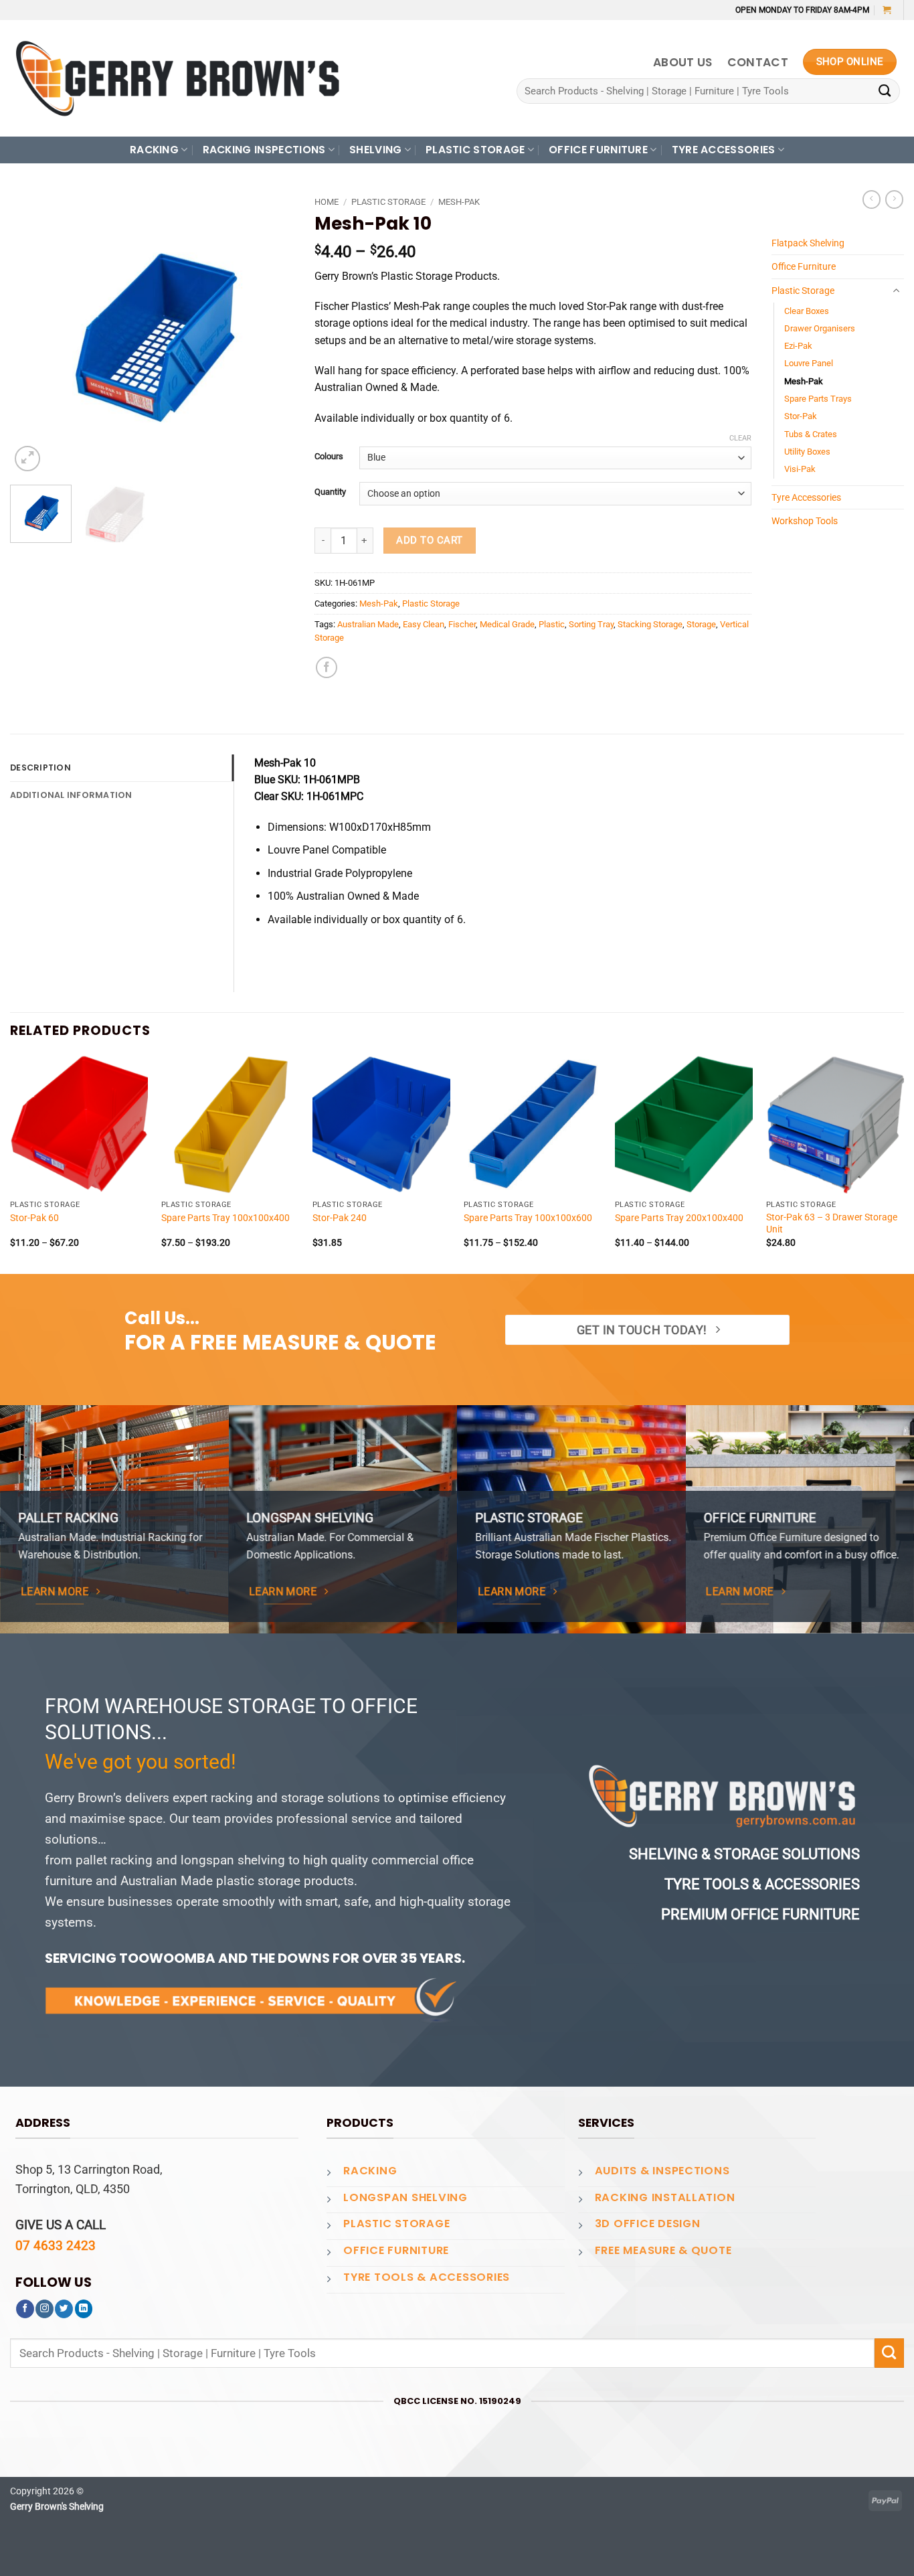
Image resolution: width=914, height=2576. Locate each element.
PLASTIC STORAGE (475, 150)
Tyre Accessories (806, 497)
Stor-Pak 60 (34, 1218)
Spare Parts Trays (818, 399)
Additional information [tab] (71, 795)
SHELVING (376, 150)
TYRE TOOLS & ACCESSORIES (427, 2277)
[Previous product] (894, 199)
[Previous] (33, 332)
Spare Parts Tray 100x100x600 (528, 1218)
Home (327, 202)
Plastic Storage (388, 202)
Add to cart (429, 540)
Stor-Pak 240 (340, 1218)
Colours (329, 456)
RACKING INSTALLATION (665, 2197)
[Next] (272, 332)
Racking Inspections (264, 150)
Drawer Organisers (820, 328)
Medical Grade (507, 624)
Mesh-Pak (459, 202)
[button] (887, 10)
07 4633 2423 (56, 2246)
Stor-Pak (801, 416)
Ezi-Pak (798, 346)
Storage (701, 624)
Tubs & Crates (811, 434)
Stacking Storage (650, 624)
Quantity (330, 492)
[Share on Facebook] (327, 667)
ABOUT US (683, 62)
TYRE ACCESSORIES (724, 150)
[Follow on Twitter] (64, 2309)
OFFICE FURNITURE (598, 150)
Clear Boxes (807, 311)
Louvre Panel (809, 363)
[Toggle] (896, 291)
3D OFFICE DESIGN (648, 2224)
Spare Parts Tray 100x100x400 (225, 1218)
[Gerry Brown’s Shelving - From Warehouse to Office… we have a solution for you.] (177, 78)
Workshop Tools (805, 521)
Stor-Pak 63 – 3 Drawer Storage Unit (832, 1223)
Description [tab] (40, 768)
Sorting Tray (591, 624)
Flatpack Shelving (808, 243)
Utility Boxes (807, 452)
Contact (758, 62)
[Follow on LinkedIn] (84, 2309)
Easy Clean (424, 624)
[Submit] (885, 91)
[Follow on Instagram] (44, 2309)
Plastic (552, 624)
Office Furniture (804, 266)
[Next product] (872, 199)
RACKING (154, 150)
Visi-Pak (800, 469)
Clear (740, 438)
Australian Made (368, 624)
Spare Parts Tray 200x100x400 (679, 1218)
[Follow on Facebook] (25, 2309)
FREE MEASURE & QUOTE (663, 2250)
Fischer (462, 624)
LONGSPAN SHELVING (405, 2197)
